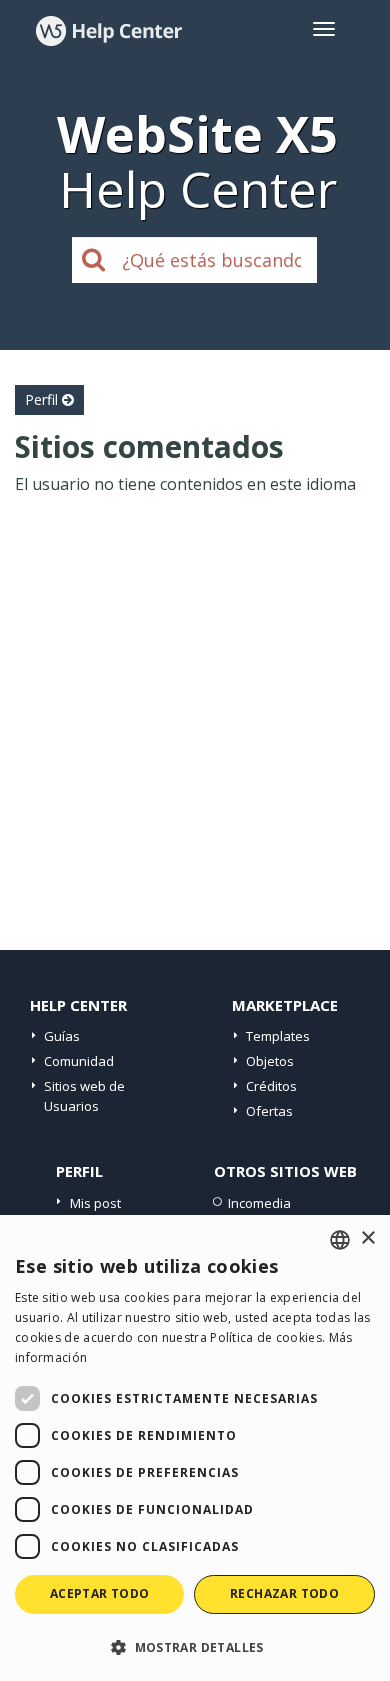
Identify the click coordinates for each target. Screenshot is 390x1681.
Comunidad (79, 1061)
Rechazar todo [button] (284, 1593)
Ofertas (269, 1111)
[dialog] (195, 1448)
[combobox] (340, 1240)
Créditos (271, 1086)
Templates (278, 1036)
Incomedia (259, 1203)
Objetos (270, 1061)
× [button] (367, 1238)
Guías (62, 1036)
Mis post (95, 1203)
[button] (195, 1646)
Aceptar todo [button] (100, 1593)
